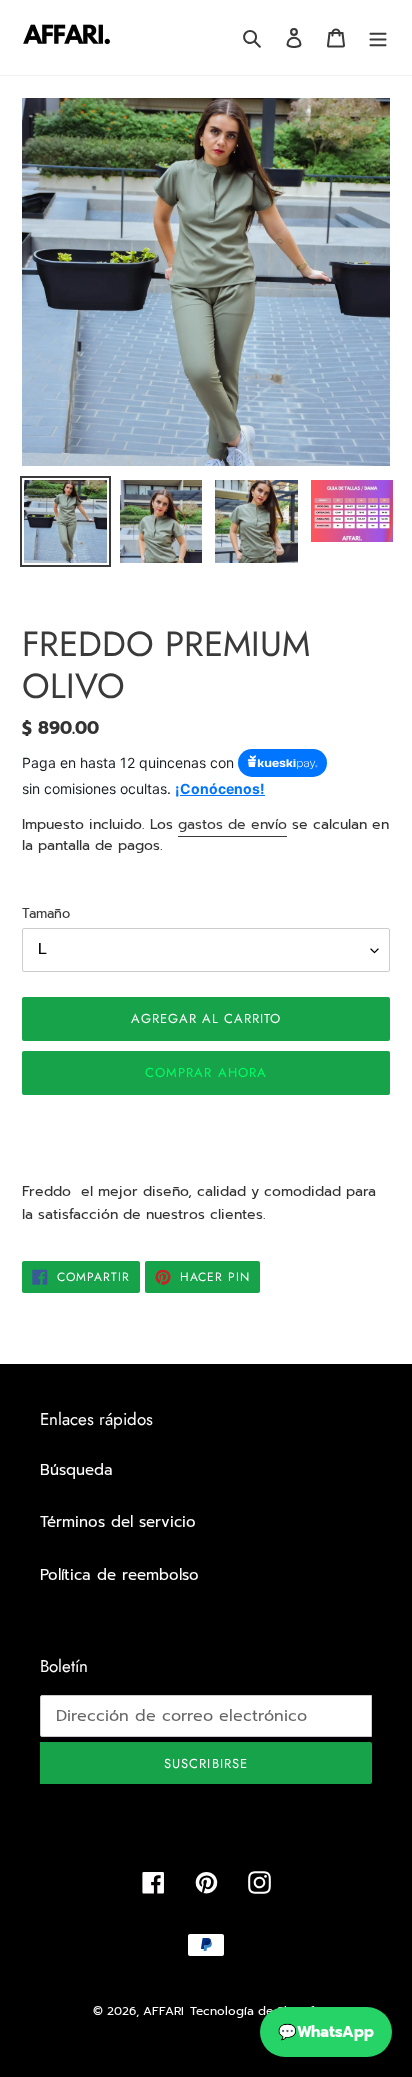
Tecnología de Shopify (255, 2011)
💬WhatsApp (326, 2032)
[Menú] (378, 37)
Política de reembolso (119, 1575)
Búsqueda (76, 1470)
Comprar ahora (206, 1072)
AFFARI (163, 2011)
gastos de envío (232, 824)
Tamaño (46, 913)
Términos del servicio (118, 1522)
